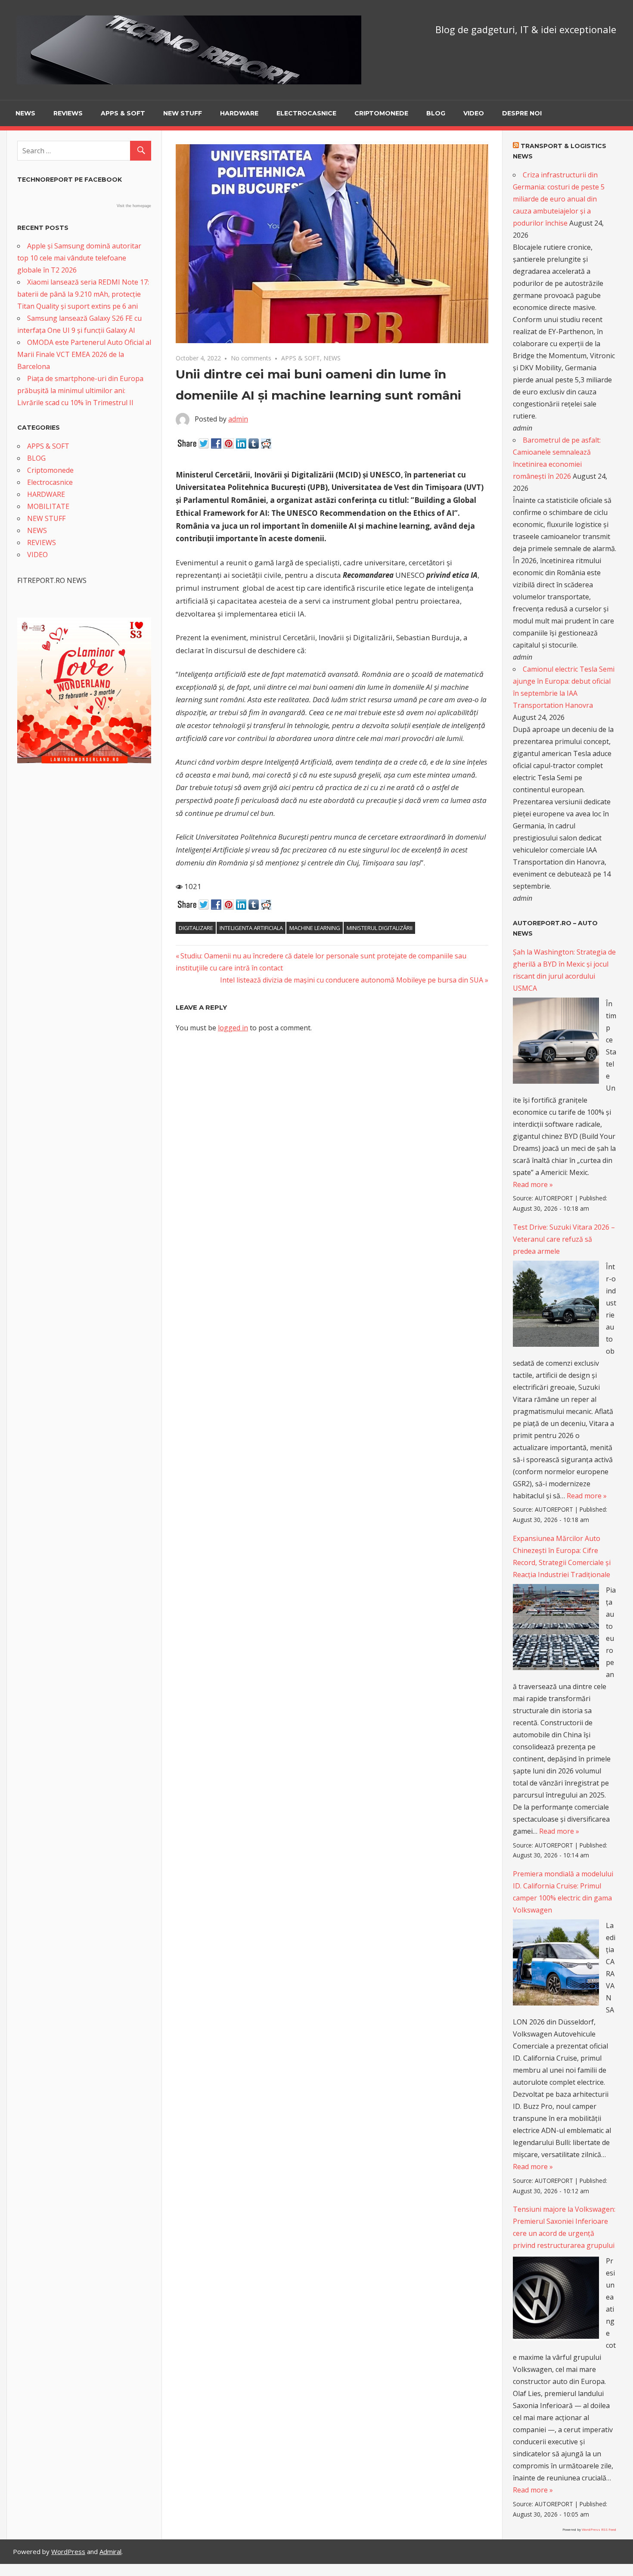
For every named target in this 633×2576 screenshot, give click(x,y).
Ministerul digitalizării (380, 928)
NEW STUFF (183, 113)
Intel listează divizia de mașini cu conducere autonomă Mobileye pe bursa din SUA (352, 980)
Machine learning (315, 928)
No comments (251, 358)
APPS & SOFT (123, 113)
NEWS (25, 113)
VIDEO (474, 113)
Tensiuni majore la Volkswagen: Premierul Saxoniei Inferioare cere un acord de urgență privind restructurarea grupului (564, 2227)
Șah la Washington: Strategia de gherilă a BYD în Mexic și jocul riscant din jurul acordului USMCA (564, 970)
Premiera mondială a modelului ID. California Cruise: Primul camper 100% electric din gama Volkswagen (563, 1892)
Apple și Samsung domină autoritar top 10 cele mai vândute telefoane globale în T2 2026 (79, 258)
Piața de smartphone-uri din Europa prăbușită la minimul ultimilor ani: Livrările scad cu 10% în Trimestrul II (80, 391)
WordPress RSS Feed (599, 2529)
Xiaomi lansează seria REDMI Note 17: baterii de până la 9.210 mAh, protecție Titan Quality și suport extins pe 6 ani (83, 294)
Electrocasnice (306, 113)
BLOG (436, 113)
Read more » (533, 1184)
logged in (233, 1028)
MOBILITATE (48, 506)
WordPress (68, 2551)
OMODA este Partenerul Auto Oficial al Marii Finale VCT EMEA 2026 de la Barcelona (84, 354)
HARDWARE (239, 113)
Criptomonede (381, 113)
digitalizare (196, 928)
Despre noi (522, 113)
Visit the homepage (134, 206)
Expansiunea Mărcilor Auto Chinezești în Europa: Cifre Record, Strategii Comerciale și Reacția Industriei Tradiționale (562, 1556)
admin (238, 419)
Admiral (110, 2551)
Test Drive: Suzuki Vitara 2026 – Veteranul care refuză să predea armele (564, 1239)
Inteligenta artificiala (251, 928)
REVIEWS (68, 113)
